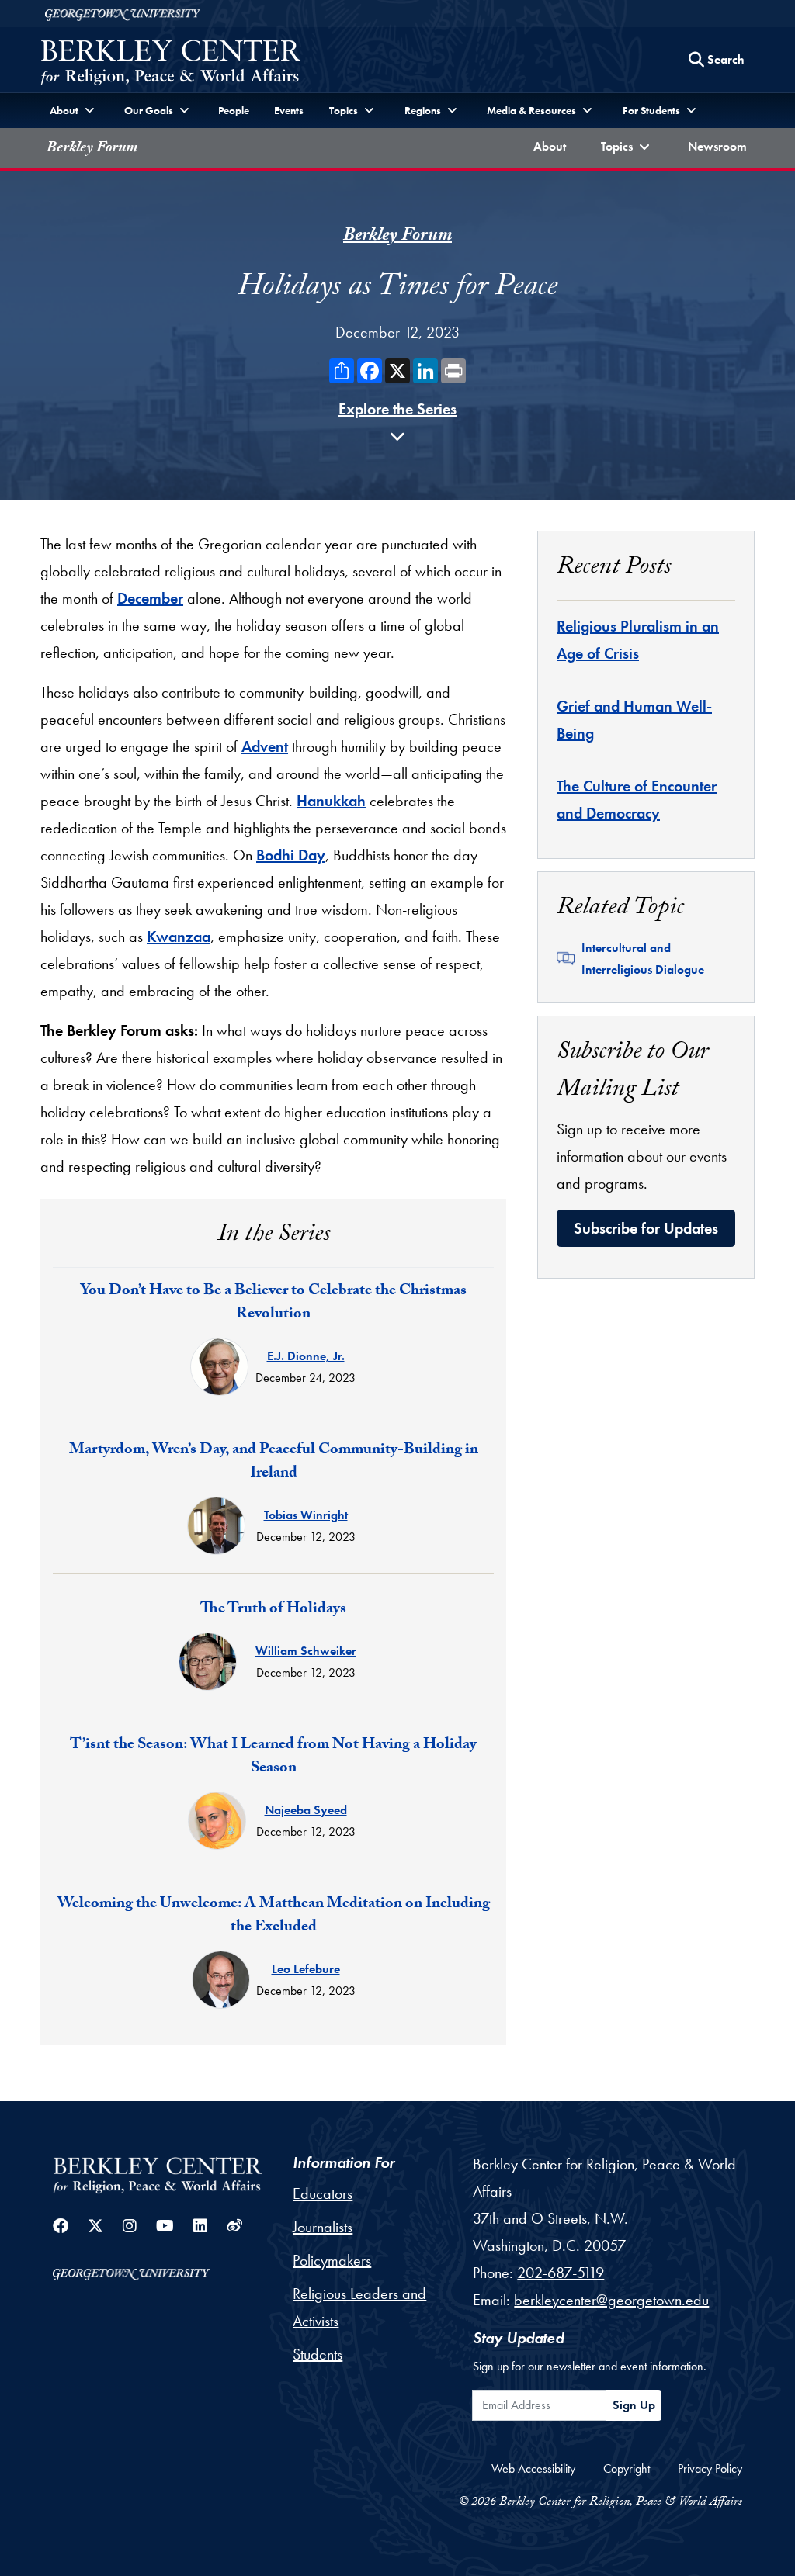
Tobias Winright (306, 1515)
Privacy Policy (710, 2469)
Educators (323, 2193)
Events (289, 110)
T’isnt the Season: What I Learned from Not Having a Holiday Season (273, 1757)
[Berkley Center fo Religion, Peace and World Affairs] (170, 64)
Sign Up (634, 2405)
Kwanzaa (179, 937)
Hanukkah (331, 801)
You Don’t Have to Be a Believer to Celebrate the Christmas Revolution (274, 1304)
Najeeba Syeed (306, 1810)
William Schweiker (306, 1651)
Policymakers (332, 2260)
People (234, 110)
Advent (265, 746)
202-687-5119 (561, 2273)
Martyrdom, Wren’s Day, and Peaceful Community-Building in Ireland (274, 1463)
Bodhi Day (291, 855)
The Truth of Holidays (273, 1610)
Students (318, 2354)
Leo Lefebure (306, 1969)
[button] (627, 148)
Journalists (323, 2227)
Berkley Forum (92, 149)
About (553, 146)
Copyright (627, 2469)
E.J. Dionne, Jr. (306, 1356)
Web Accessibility (533, 2469)
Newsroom (721, 146)
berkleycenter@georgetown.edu (611, 2300)
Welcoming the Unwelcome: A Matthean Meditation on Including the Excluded (274, 1916)
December (150, 598)
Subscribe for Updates (646, 1228)
